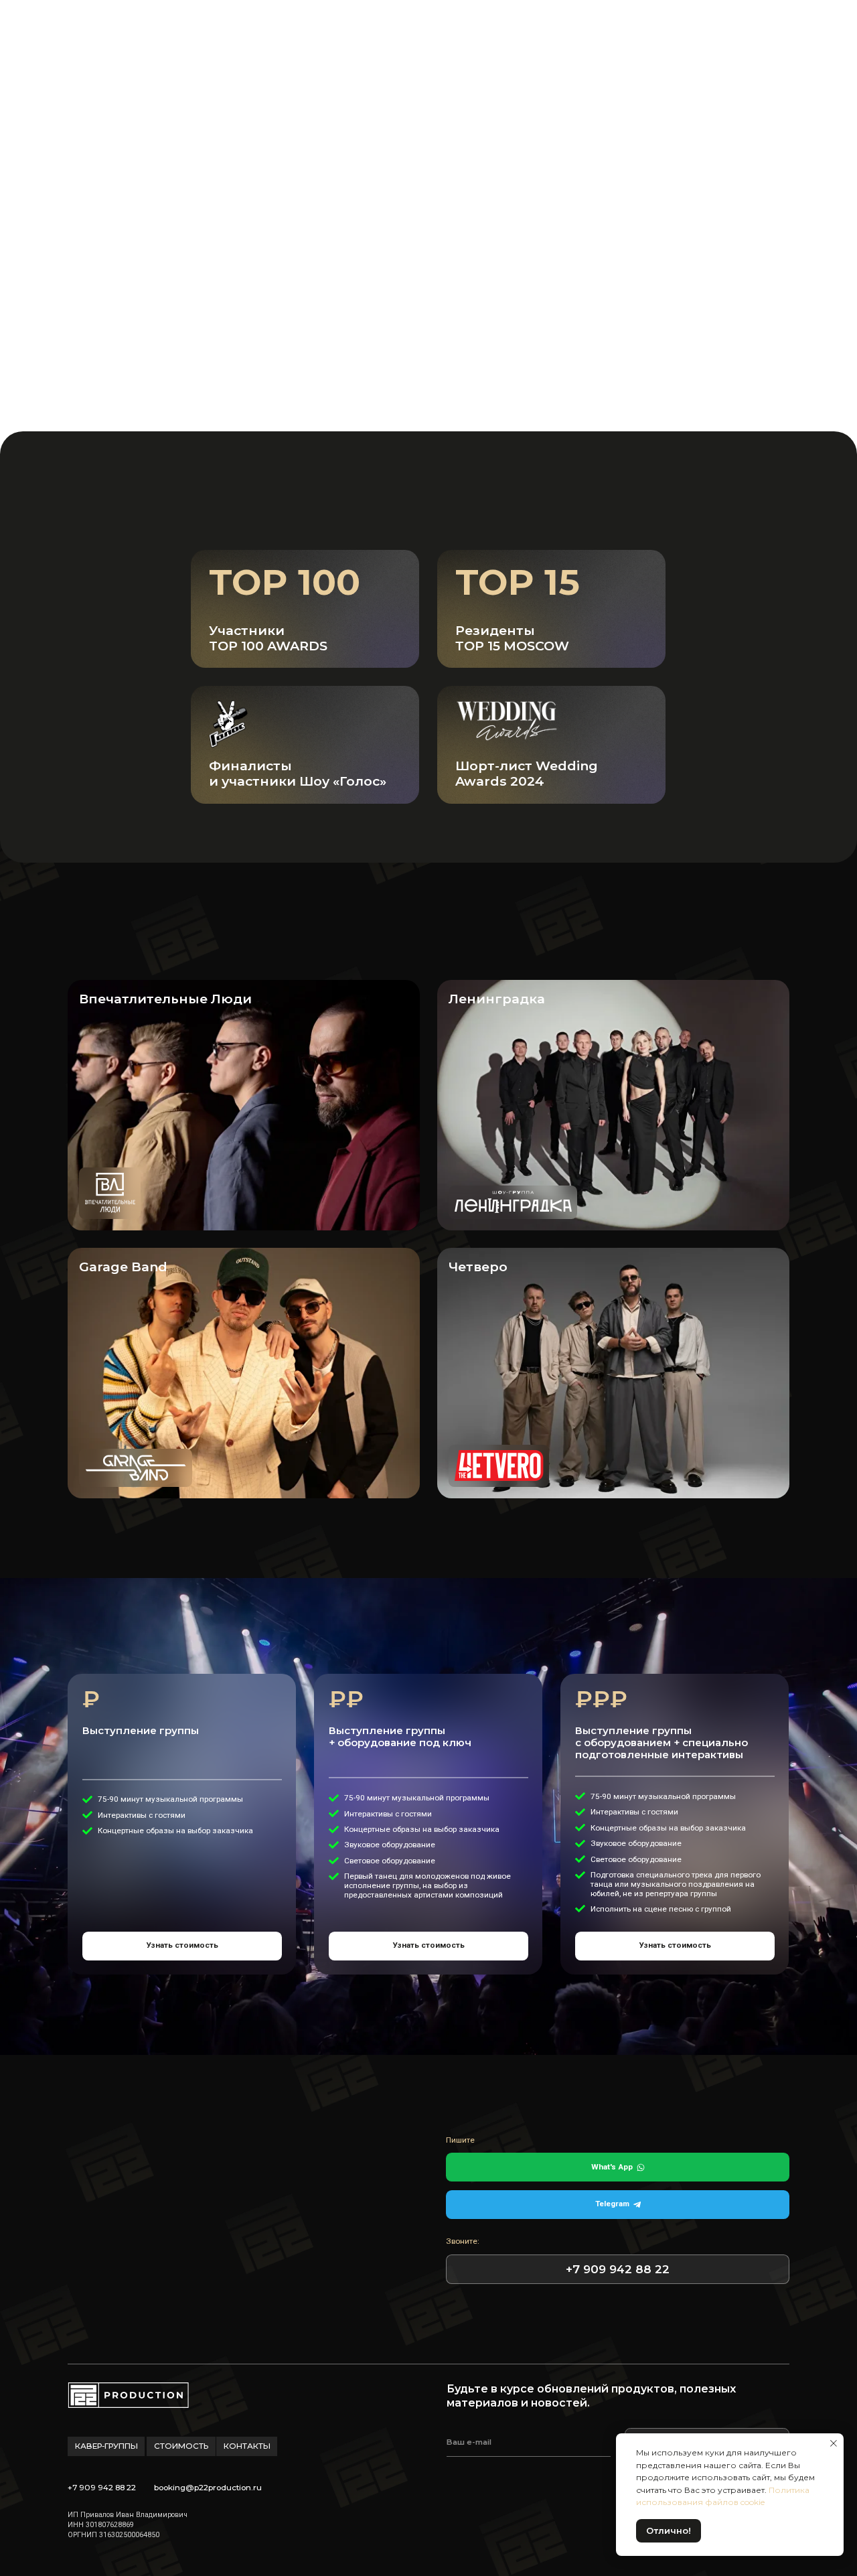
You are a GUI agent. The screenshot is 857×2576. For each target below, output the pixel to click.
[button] (289, 356)
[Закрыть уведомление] (834, 2443)
